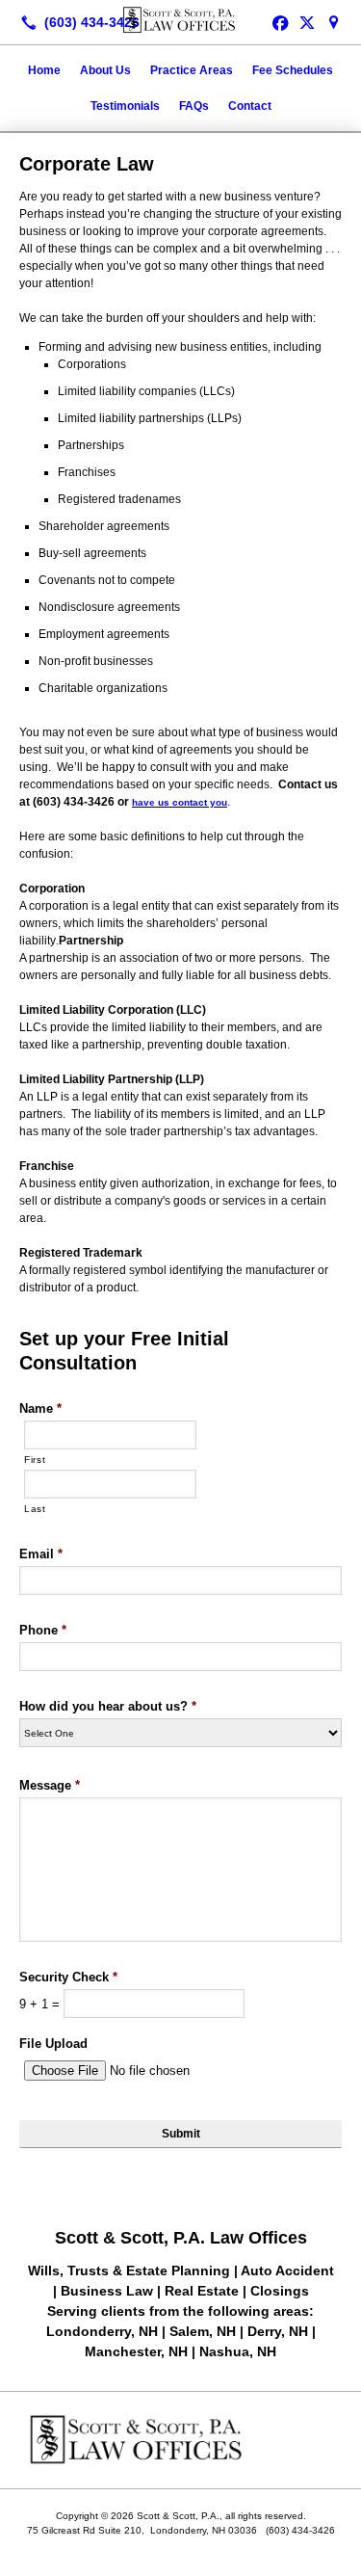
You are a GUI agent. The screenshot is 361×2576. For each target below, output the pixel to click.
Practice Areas (192, 70)
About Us (105, 70)
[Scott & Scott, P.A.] (180, 20)
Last (35, 1509)
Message (50, 1785)
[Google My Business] (334, 22)
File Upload (53, 2044)
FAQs (194, 106)
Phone (43, 1630)
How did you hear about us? (108, 1706)
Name (40, 1408)
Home (44, 70)
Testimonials (125, 106)
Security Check (68, 1977)
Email (41, 1554)
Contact (250, 106)
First (35, 1460)
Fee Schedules (293, 70)
